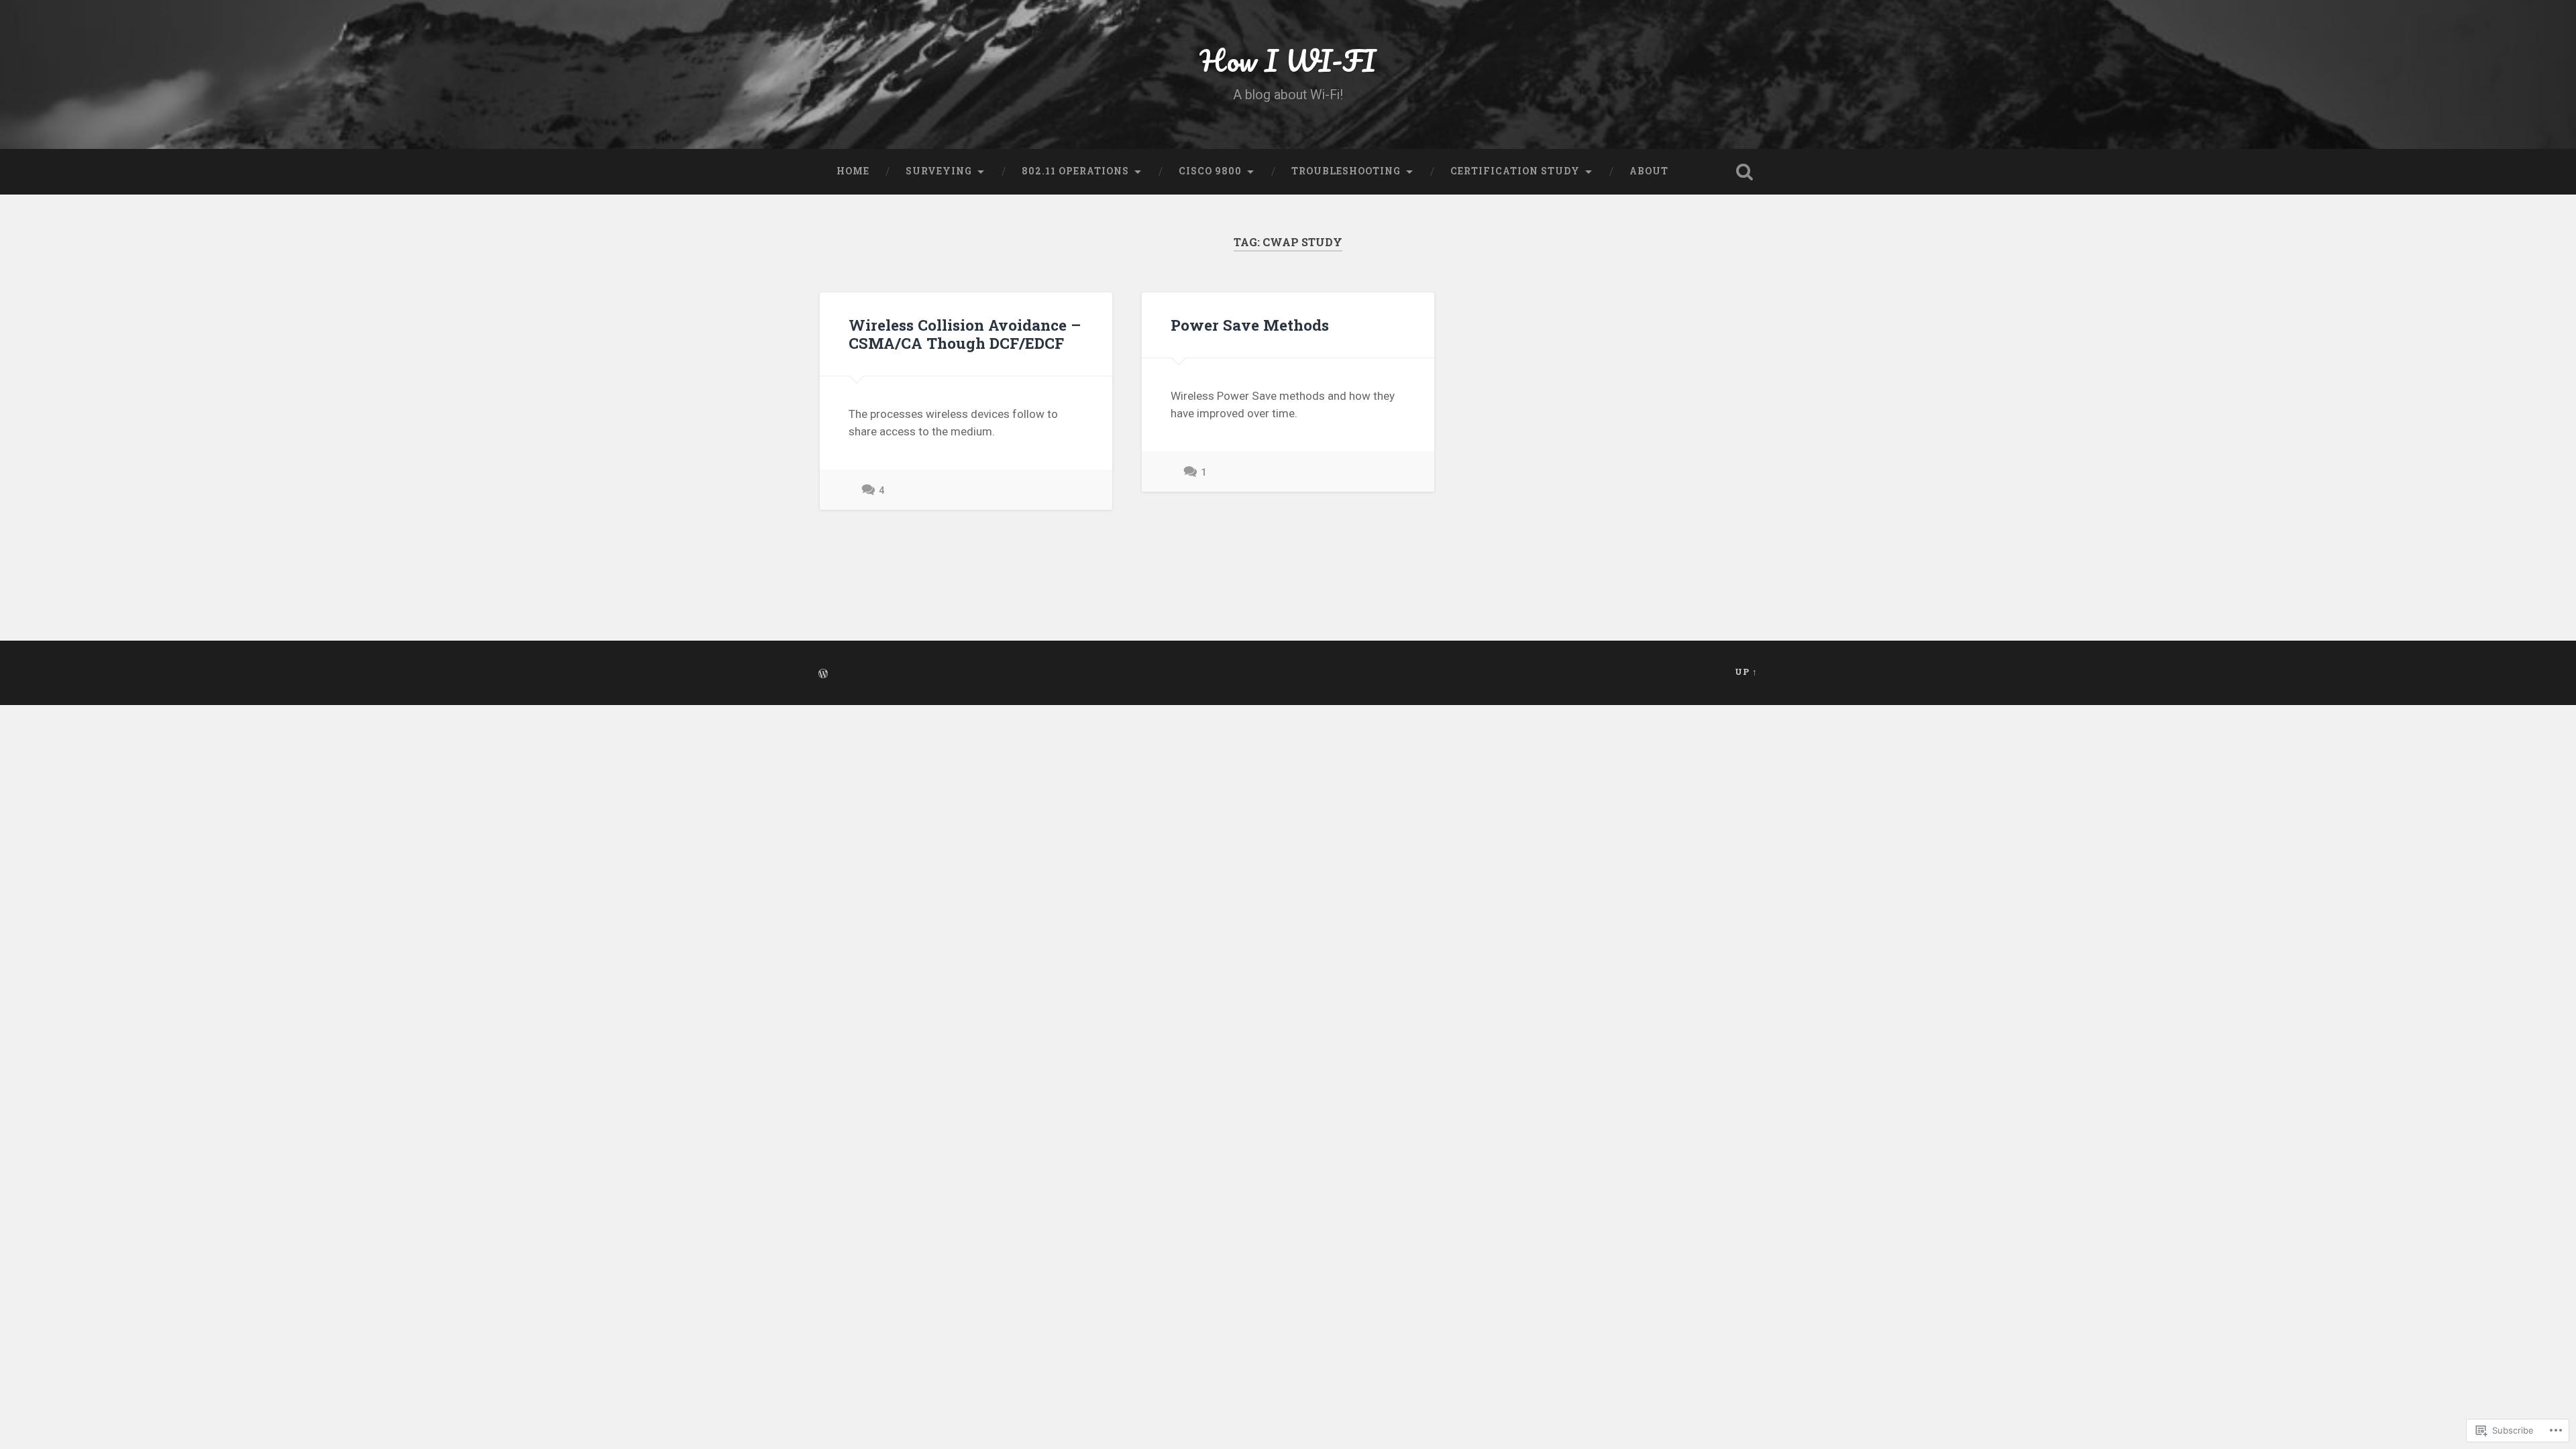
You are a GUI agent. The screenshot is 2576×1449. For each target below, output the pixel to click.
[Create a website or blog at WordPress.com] (823, 674)
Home (853, 171)
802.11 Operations (1075, 171)
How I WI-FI (1288, 60)
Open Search (1744, 172)
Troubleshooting (1346, 171)
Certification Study (1515, 171)
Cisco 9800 (1210, 171)
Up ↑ (1746, 672)
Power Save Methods (1250, 325)
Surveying (939, 171)
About (1649, 171)
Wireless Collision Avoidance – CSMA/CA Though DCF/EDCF (965, 334)
